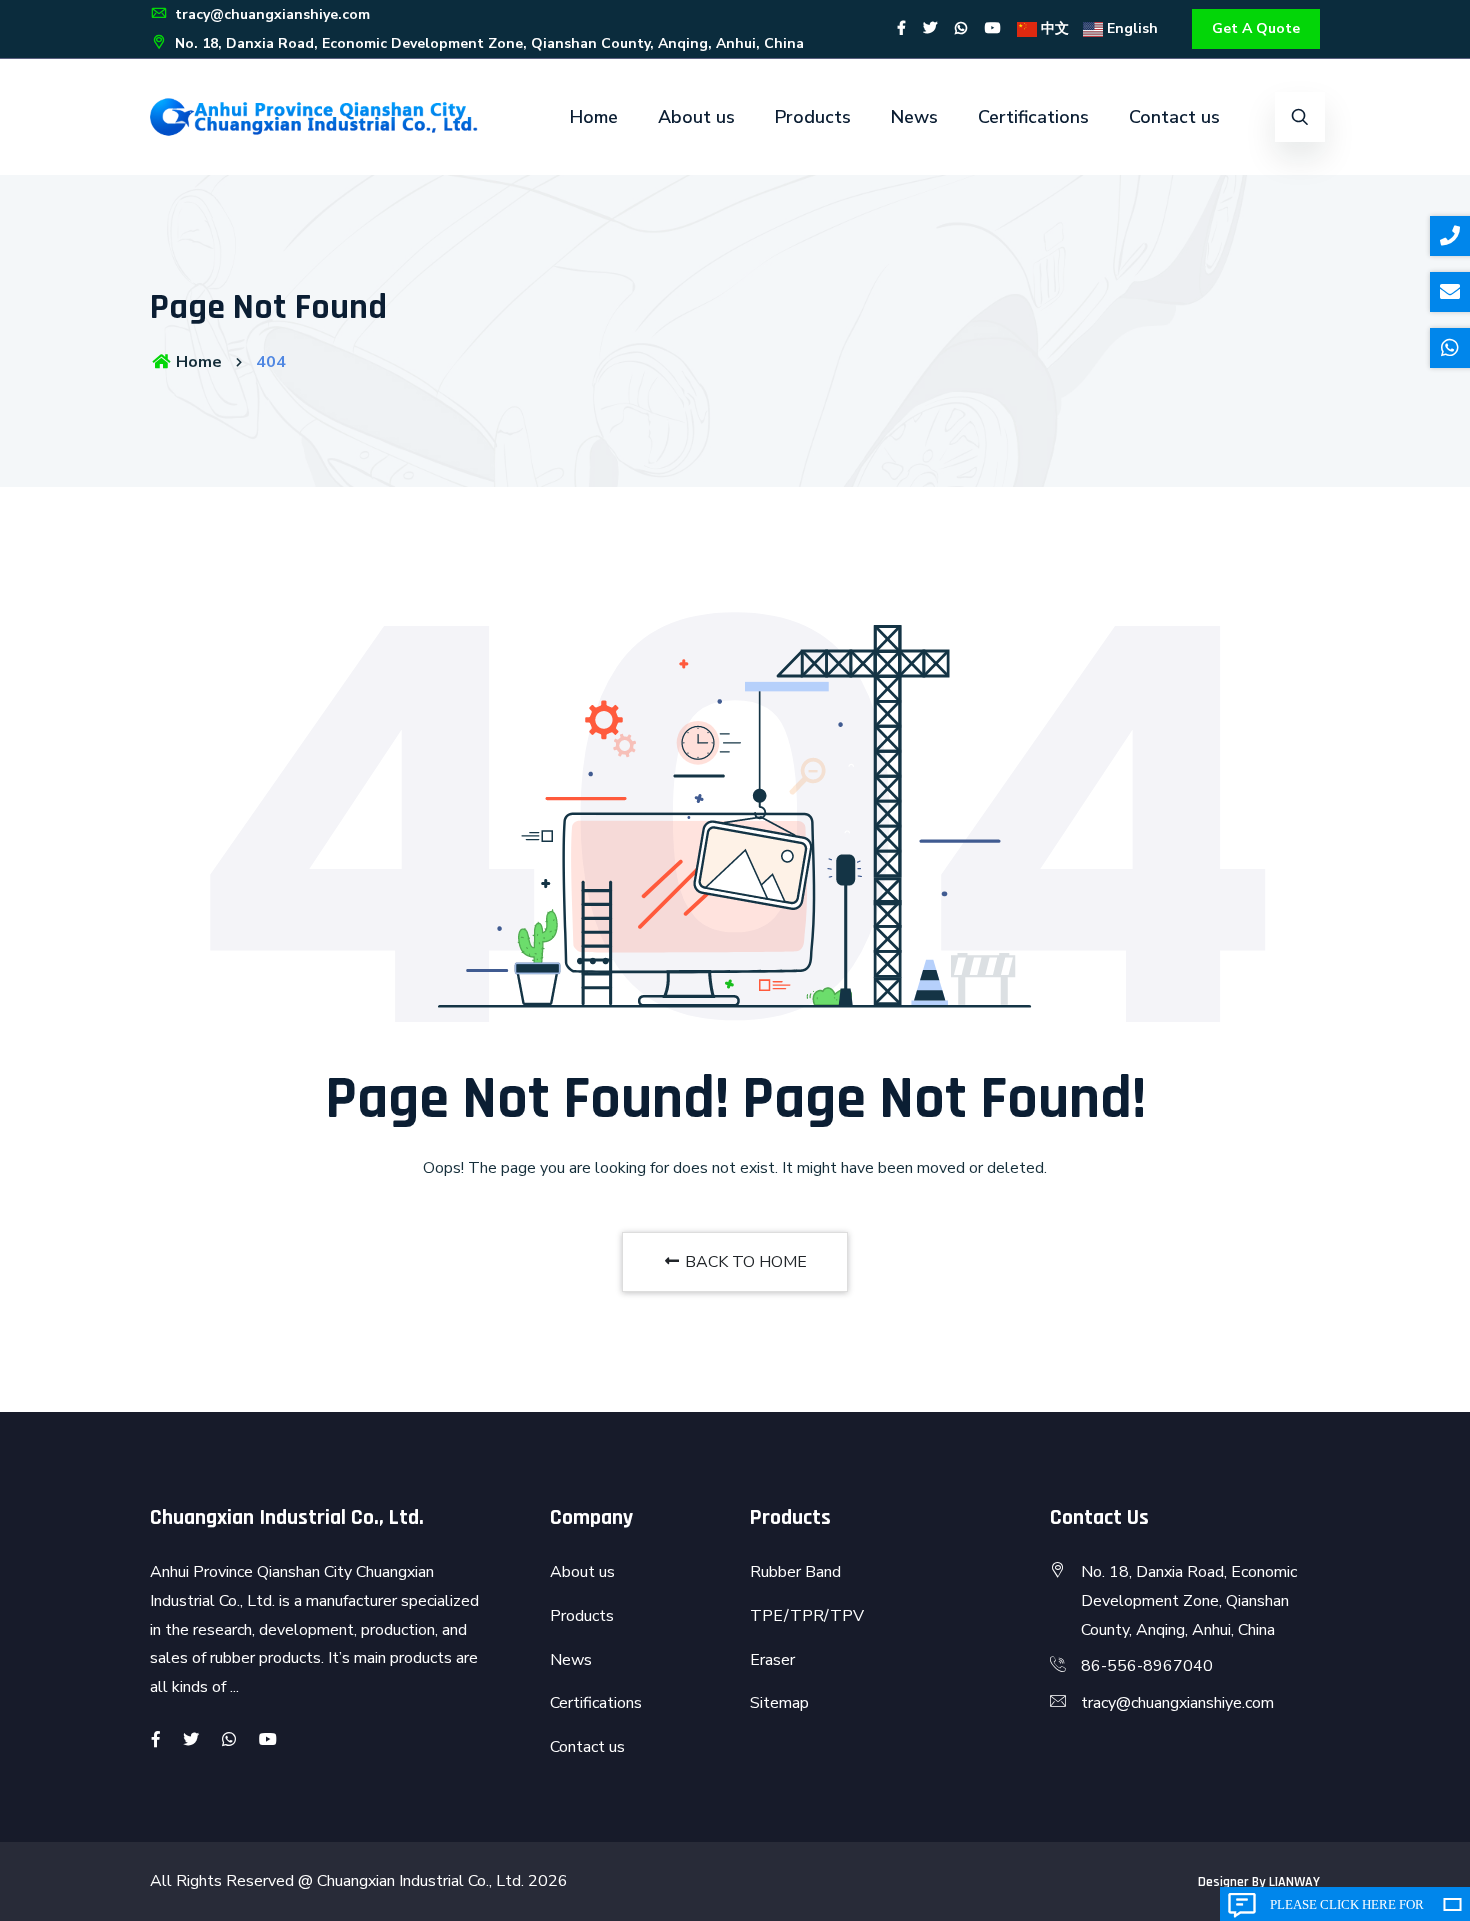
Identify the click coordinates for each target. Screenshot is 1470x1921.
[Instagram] (961, 28)
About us (696, 117)
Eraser (772, 1660)
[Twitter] (930, 28)
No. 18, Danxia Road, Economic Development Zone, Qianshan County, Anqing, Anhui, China (487, 43)
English (1130, 28)
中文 (1053, 28)
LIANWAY (1294, 1882)
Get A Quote (1256, 28)
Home (594, 117)
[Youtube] (993, 28)
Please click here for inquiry (1347, 1909)
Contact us (1174, 117)
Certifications (1033, 117)
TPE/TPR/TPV (807, 1616)
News (914, 117)
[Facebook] (901, 28)
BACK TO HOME (744, 1262)
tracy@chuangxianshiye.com (270, 14)
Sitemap (779, 1703)
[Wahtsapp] (229, 1740)
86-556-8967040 (1147, 1666)
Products (813, 117)
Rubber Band (795, 1572)
